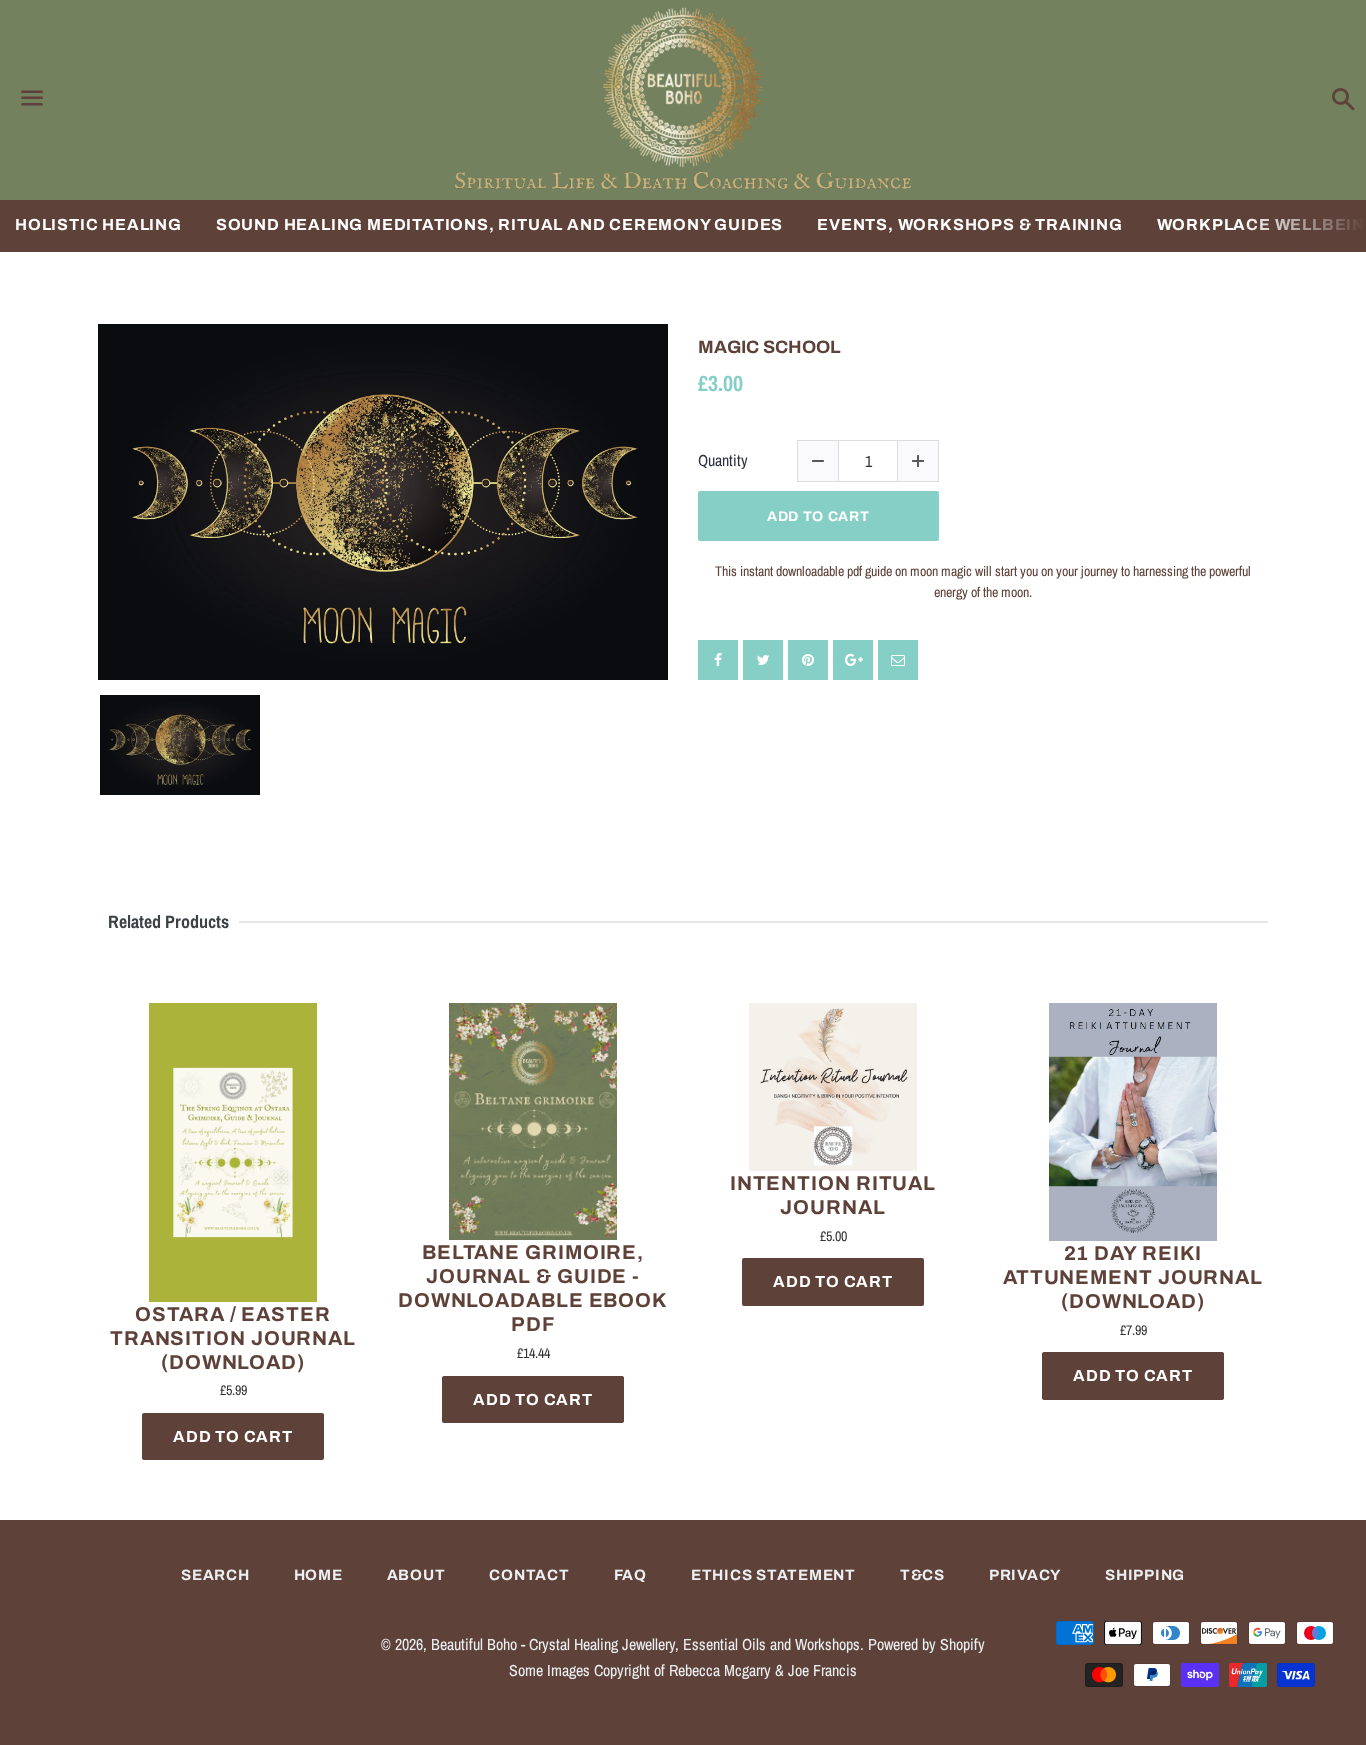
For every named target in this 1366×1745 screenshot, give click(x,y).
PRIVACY (1025, 1575)
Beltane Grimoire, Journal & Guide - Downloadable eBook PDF (533, 1288)
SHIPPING (1145, 1575)
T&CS (922, 1575)
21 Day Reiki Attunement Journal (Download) (1133, 1277)
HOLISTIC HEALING (98, 224)
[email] (898, 660)
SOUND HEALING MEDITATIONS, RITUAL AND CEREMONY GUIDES (499, 224)
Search (215, 1575)
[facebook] (718, 660)
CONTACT (529, 1575)
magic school (769, 347)
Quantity (723, 460)
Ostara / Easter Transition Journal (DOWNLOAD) (233, 1338)
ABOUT (416, 1575)
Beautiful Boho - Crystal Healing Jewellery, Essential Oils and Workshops (645, 1644)
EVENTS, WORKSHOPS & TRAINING (969, 224)
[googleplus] (853, 660)
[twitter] (763, 660)
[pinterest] (808, 660)
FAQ (630, 1575)
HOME (318, 1575)
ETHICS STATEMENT (773, 1575)
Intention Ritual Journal (833, 1195)
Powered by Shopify (926, 1644)
